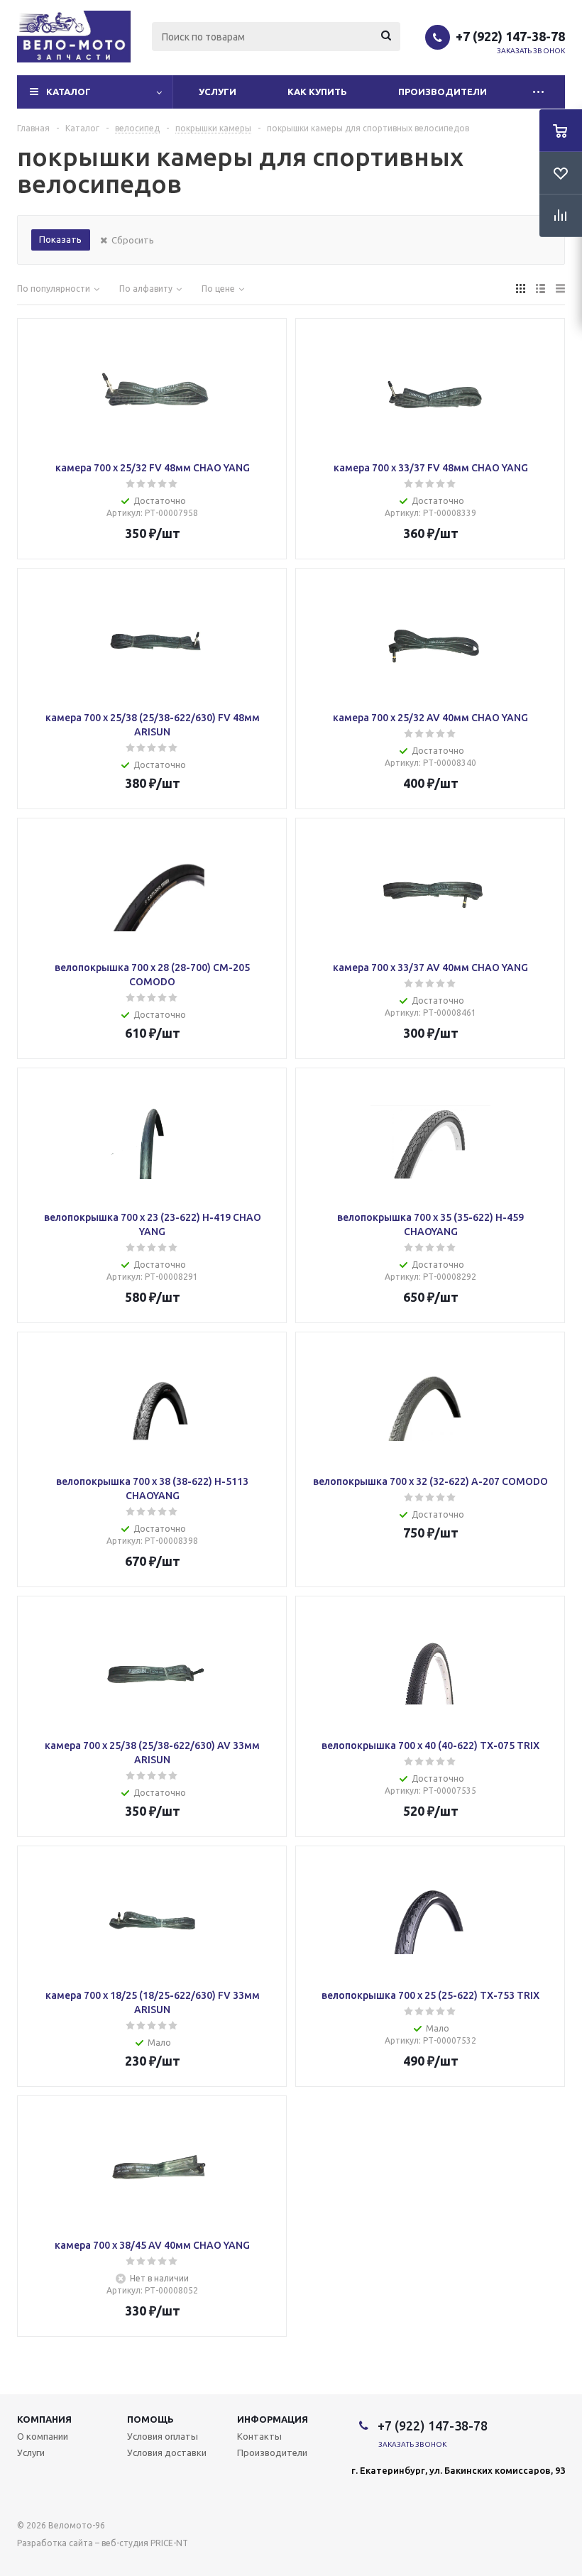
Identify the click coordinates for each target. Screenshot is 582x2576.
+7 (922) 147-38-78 (510, 36)
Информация (273, 2419)
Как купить (317, 92)
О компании (43, 2436)
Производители (443, 92)
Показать (60, 239)
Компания (44, 2419)
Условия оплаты (163, 2436)
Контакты (259, 2436)
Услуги (218, 92)
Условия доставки (167, 2452)
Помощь (150, 2419)
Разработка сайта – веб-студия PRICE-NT (103, 2543)
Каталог (68, 92)
